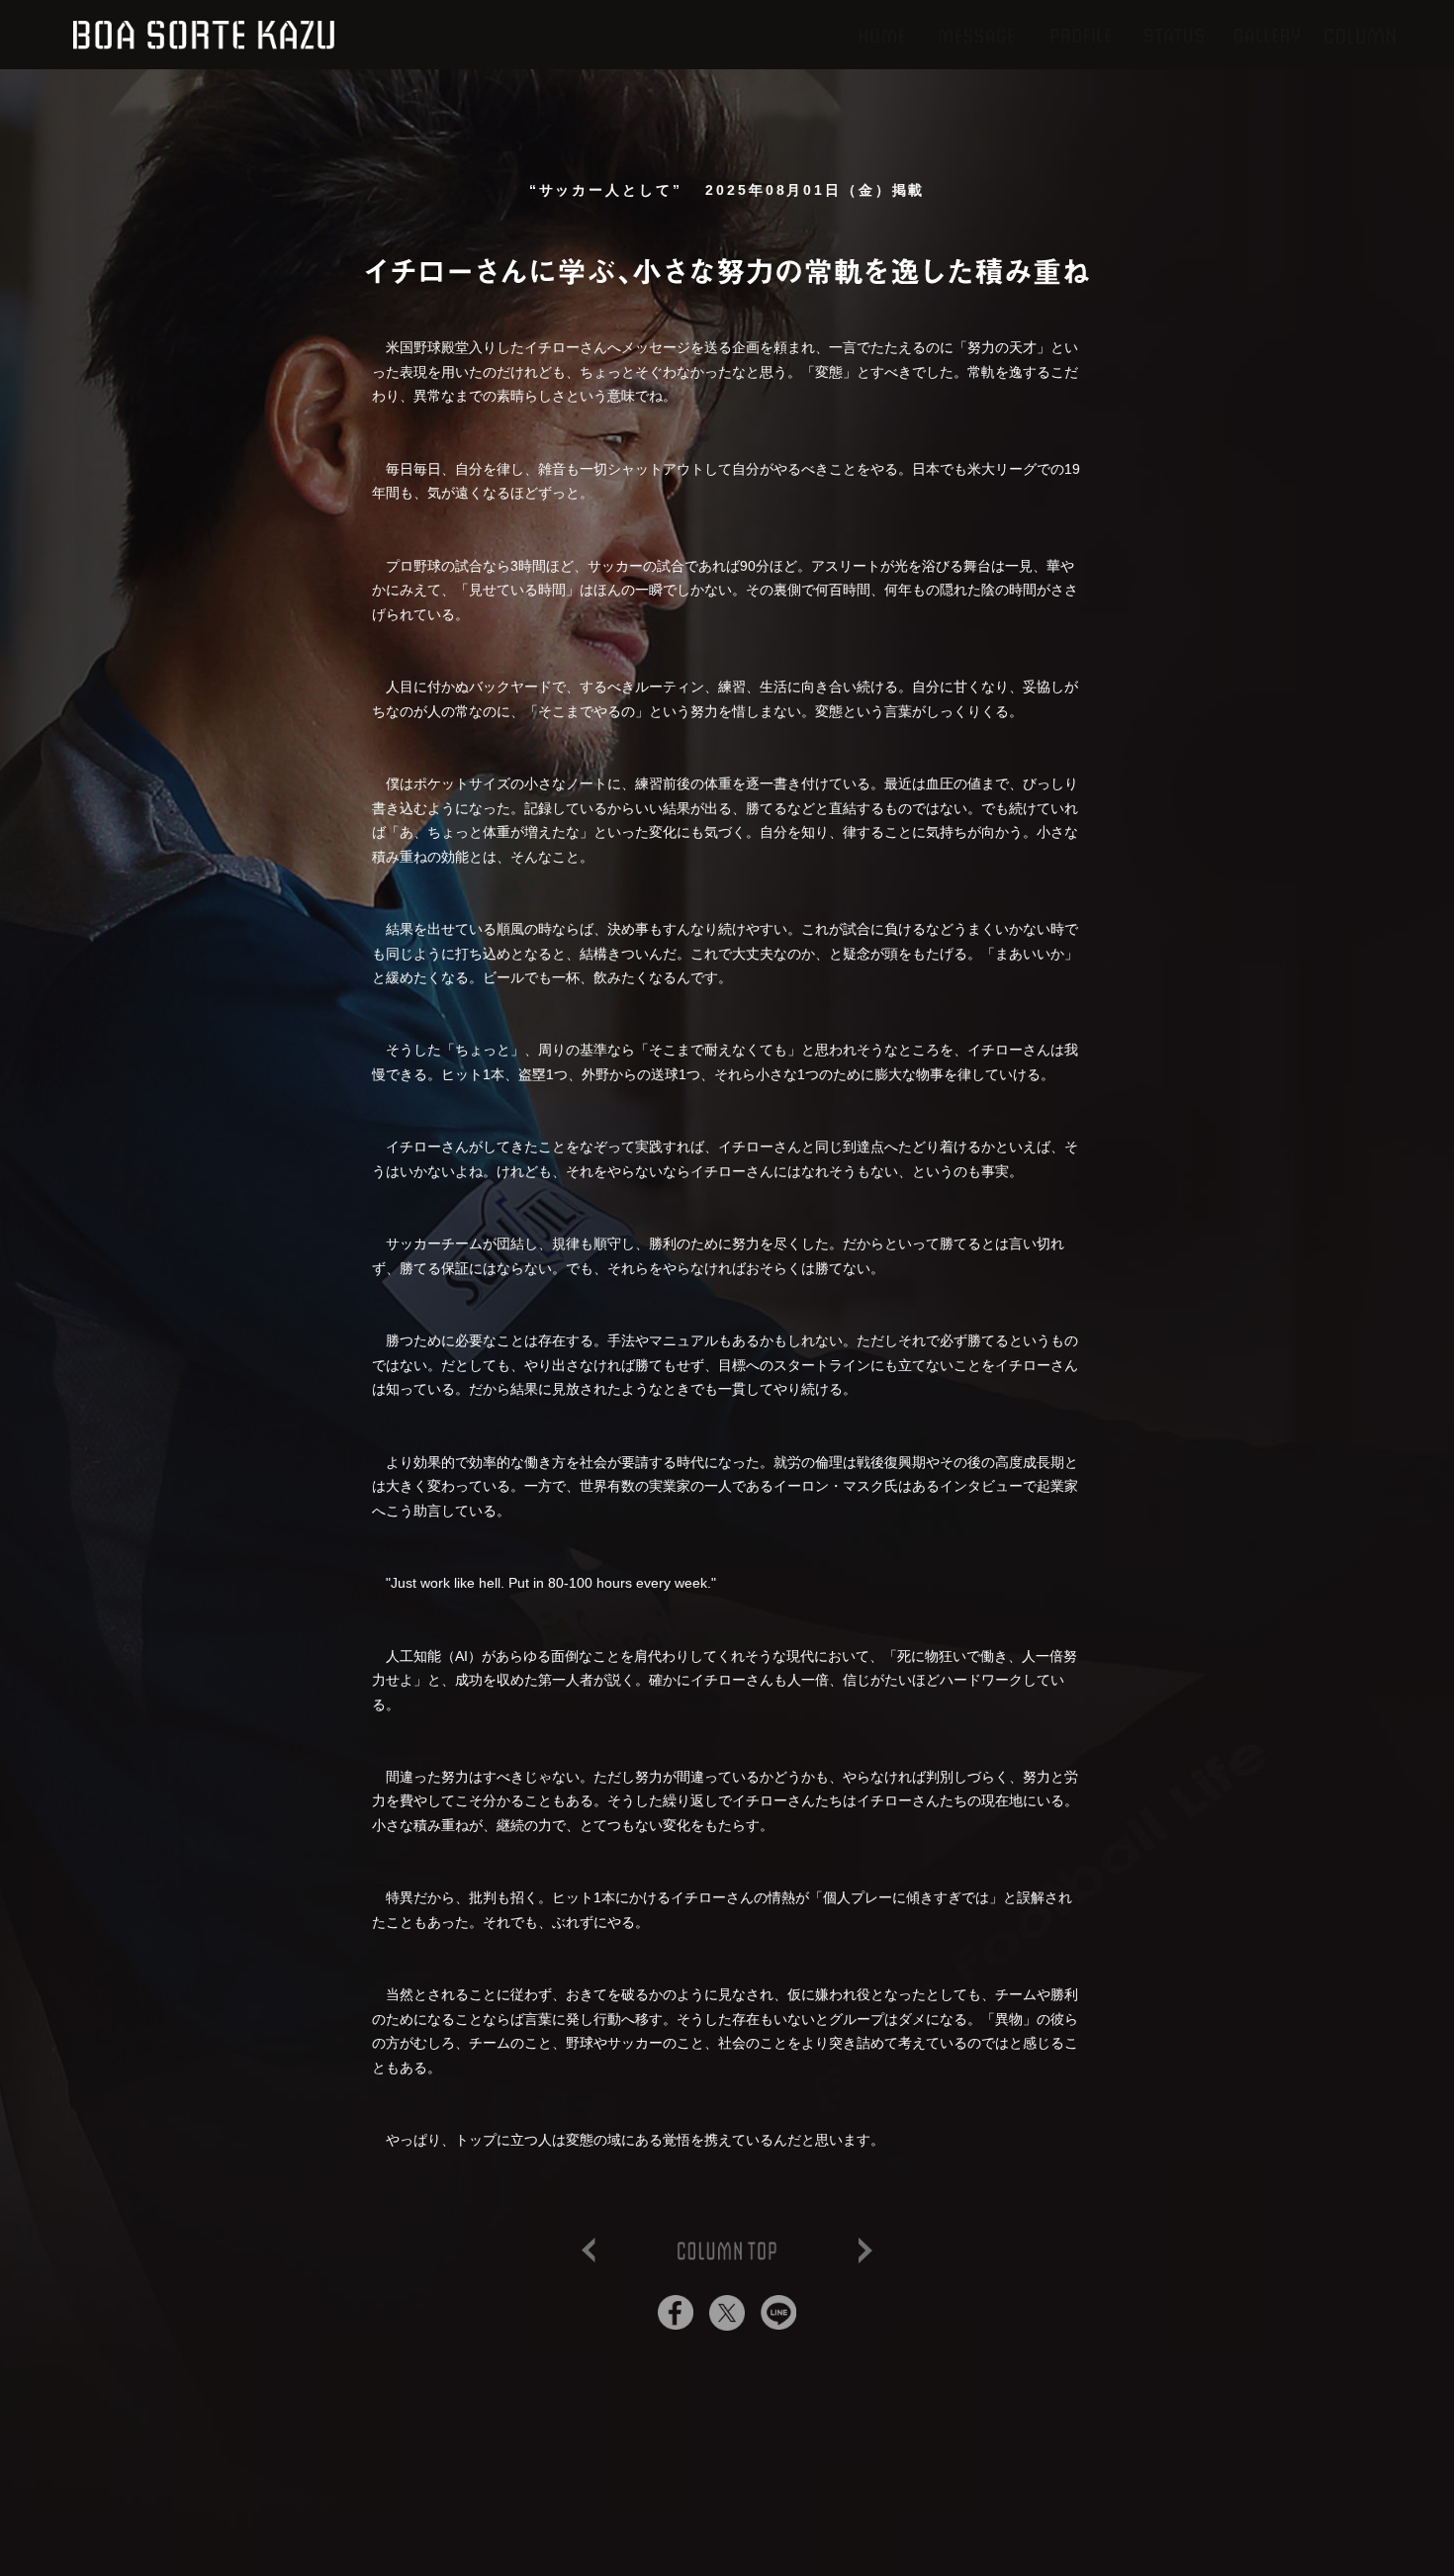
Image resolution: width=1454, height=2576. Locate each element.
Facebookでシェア (676, 2313)
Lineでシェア (778, 2313)
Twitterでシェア (727, 2313)
